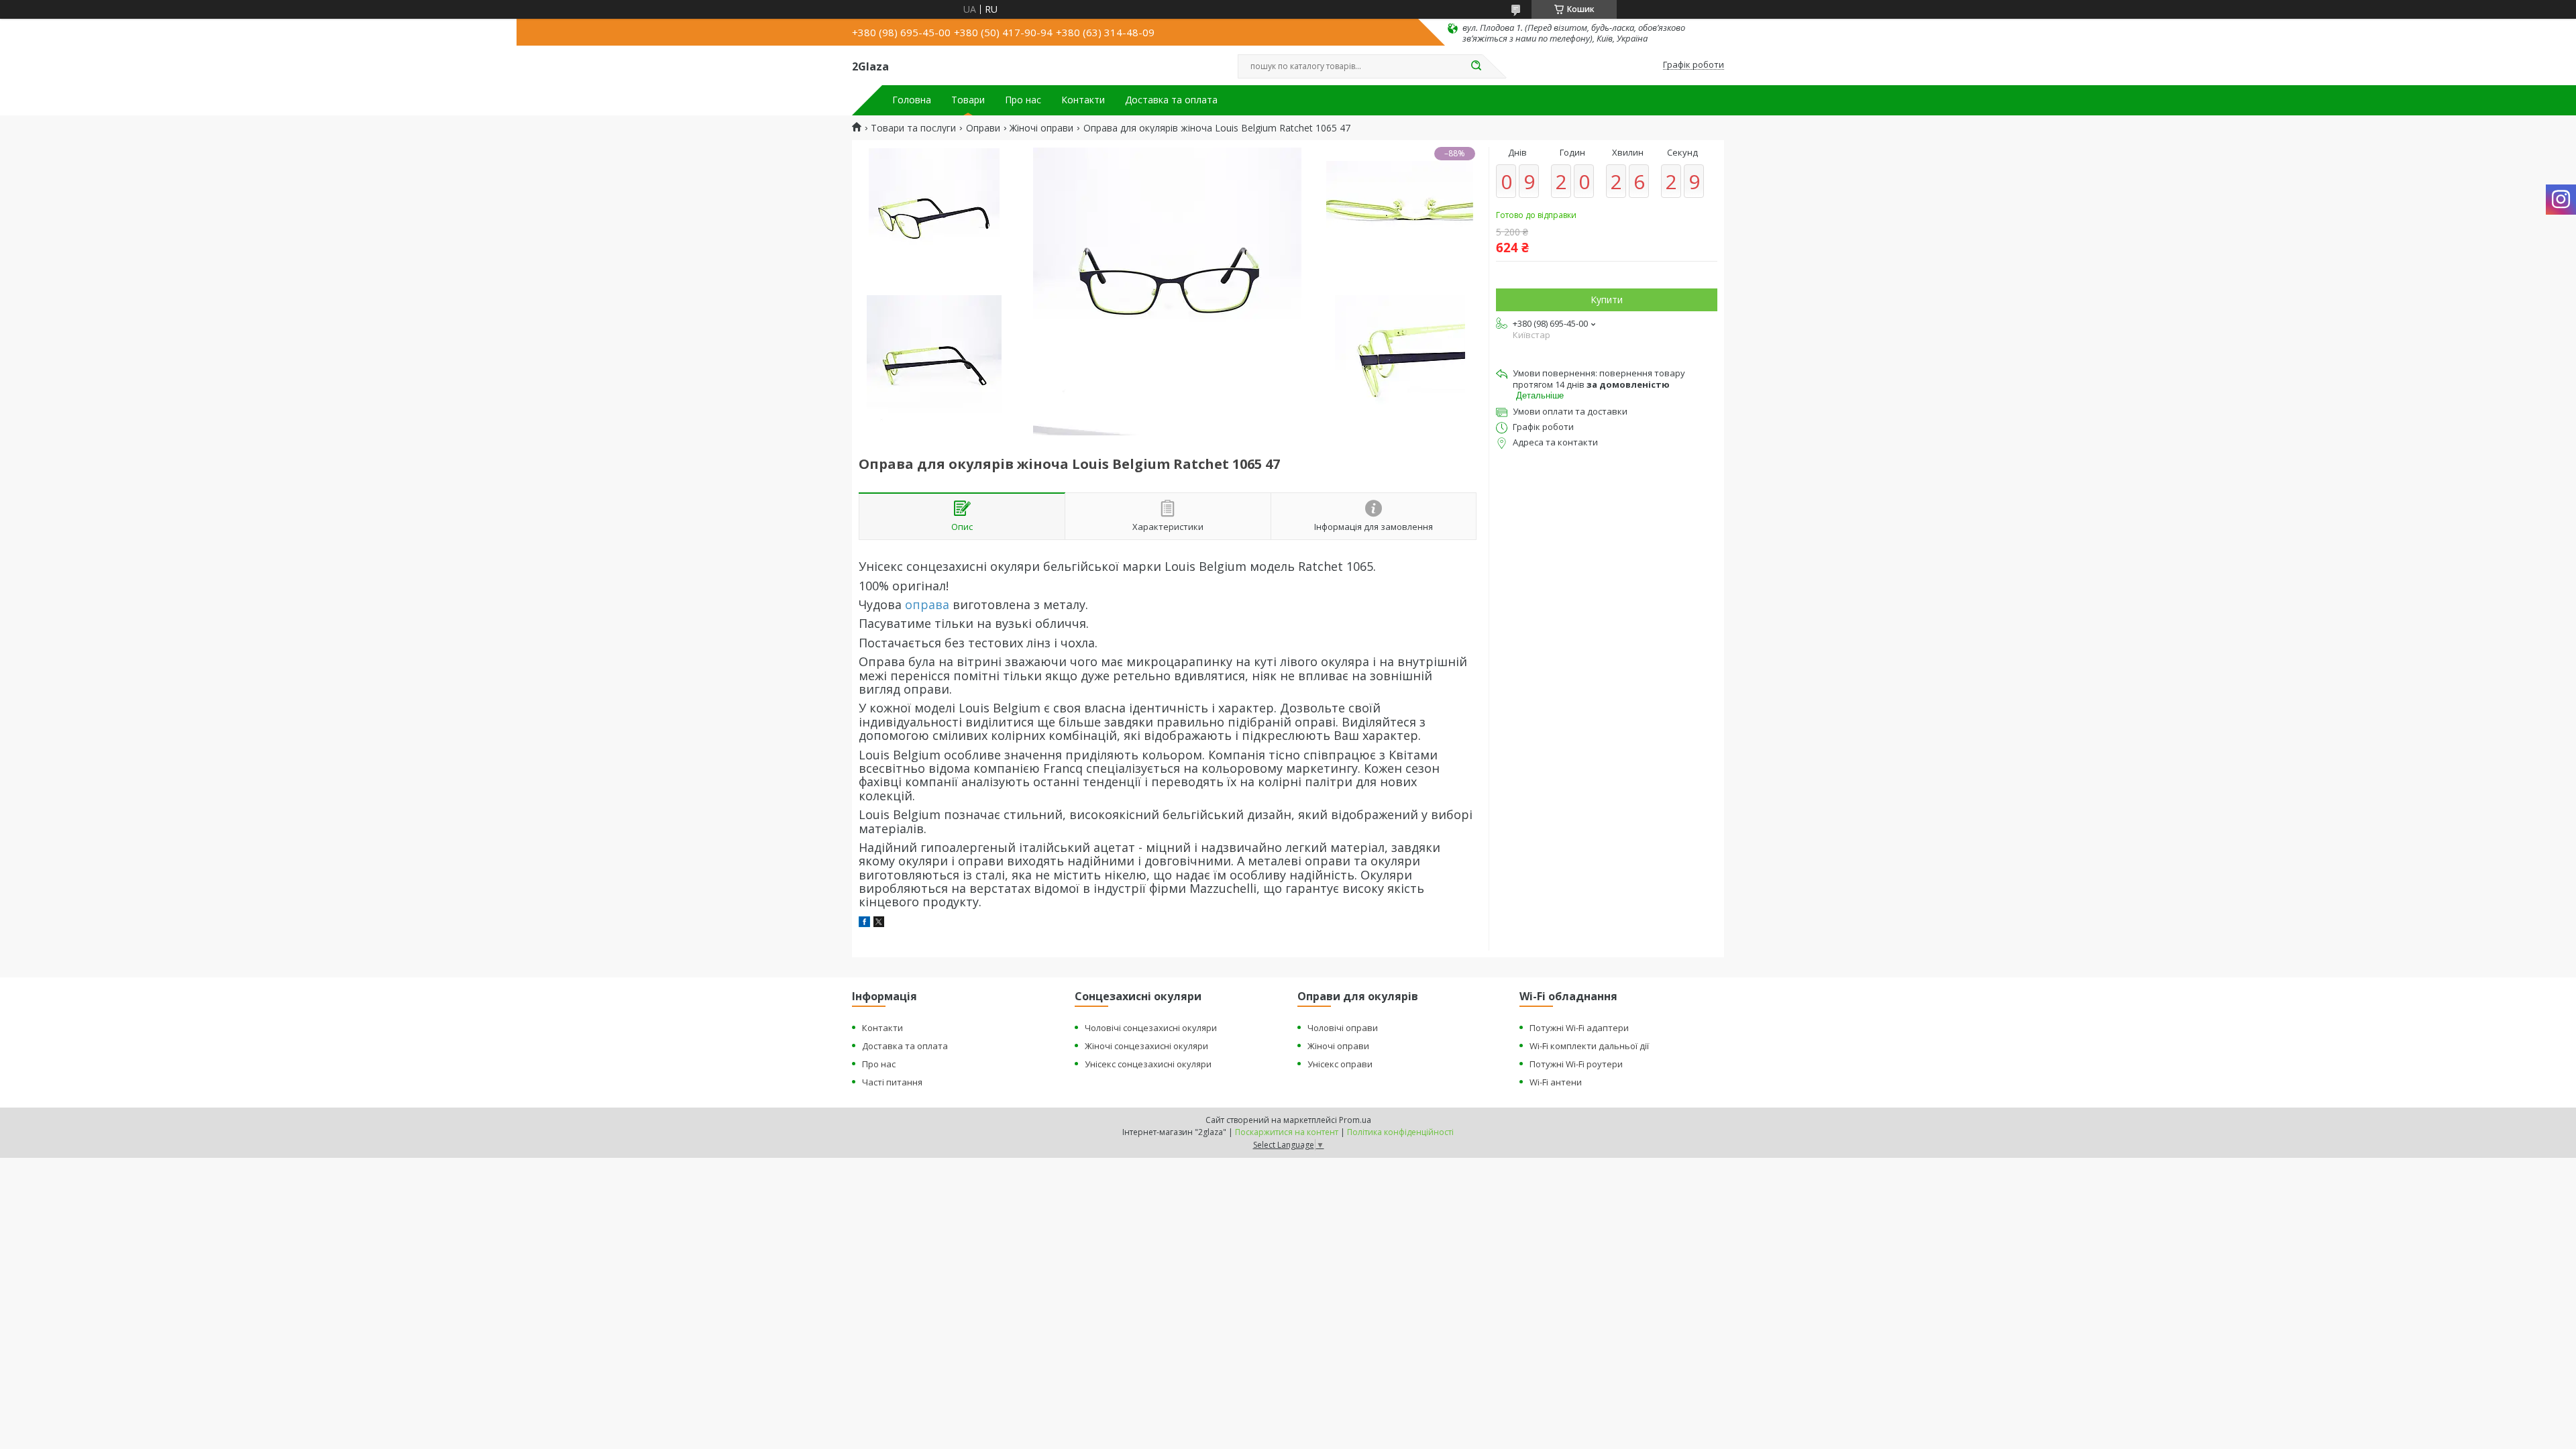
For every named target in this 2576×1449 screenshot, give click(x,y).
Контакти (1083, 100)
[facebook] (864, 923)
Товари (968, 100)
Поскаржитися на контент (1287, 1132)
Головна (912, 100)
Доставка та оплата (1171, 100)
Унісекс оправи (1340, 1064)
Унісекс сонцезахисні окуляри (1148, 1064)
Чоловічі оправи (1343, 1028)
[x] (879, 923)
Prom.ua (1355, 1120)
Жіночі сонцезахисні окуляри (1146, 1046)
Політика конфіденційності (1400, 1132)
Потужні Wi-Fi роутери (1576, 1064)
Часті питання (892, 1082)
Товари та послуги (913, 128)
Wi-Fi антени (1556, 1082)
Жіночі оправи (1041, 128)
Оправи (983, 128)
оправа (927, 604)
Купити (1607, 300)
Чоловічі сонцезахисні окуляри (1151, 1028)
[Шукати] (1476, 66)
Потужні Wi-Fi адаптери (1579, 1028)
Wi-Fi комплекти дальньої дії (1589, 1046)
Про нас (1023, 100)
